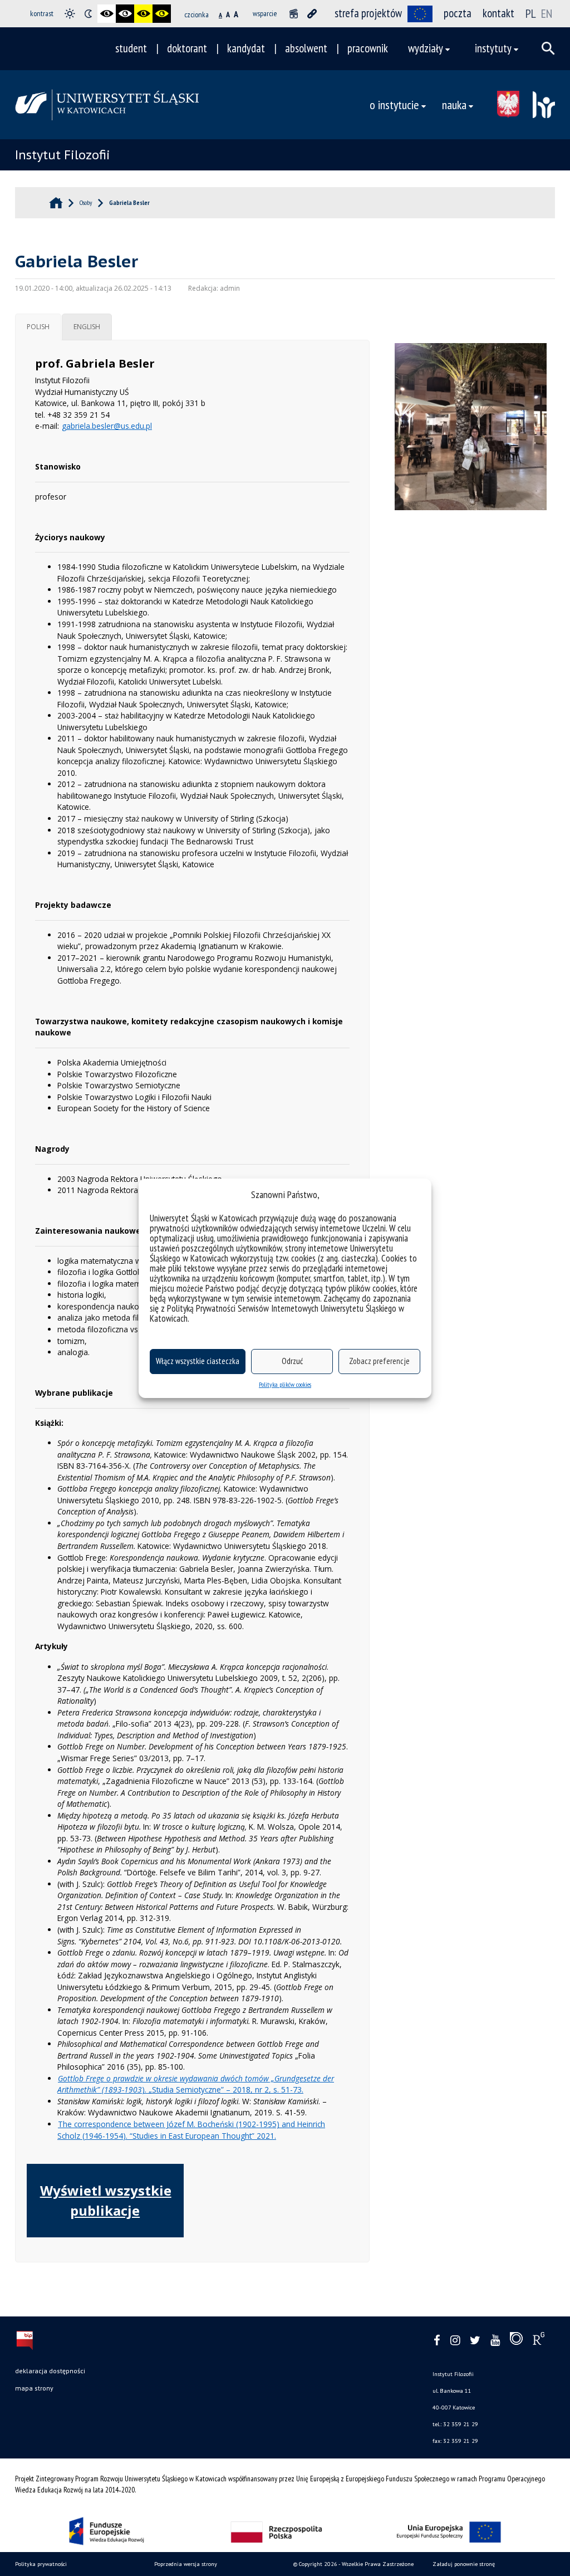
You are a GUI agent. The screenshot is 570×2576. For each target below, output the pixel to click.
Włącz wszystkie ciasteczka (198, 1361)
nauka (454, 104)
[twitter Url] (475, 2341)
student (131, 48)
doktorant (187, 48)
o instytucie (394, 104)
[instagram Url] (455, 2341)
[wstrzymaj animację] (294, 14)
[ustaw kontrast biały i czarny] (125, 14)
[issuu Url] (516, 2341)
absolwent (306, 48)
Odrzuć (292, 1361)
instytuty (493, 48)
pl (531, 13)
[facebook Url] (437, 2341)
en (547, 13)
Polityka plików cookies (285, 1384)
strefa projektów (368, 13)
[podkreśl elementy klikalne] (312, 14)
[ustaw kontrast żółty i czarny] (162, 14)
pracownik (368, 48)
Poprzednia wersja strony (186, 2564)
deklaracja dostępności (50, 2371)
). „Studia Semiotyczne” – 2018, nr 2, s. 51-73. (196, 2084)
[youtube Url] (495, 2341)
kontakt (498, 13)
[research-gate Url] (539, 2341)
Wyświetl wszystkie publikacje (106, 2200)
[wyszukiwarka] (548, 48)
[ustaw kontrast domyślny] (70, 14)
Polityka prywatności (41, 2564)
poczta (458, 13)
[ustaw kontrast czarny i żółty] (143, 14)
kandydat (246, 48)
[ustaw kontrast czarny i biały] (107, 14)
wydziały (426, 48)
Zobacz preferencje (379, 1361)
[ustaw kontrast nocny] (88, 14)
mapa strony (34, 2388)
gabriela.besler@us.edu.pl (107, 426)
